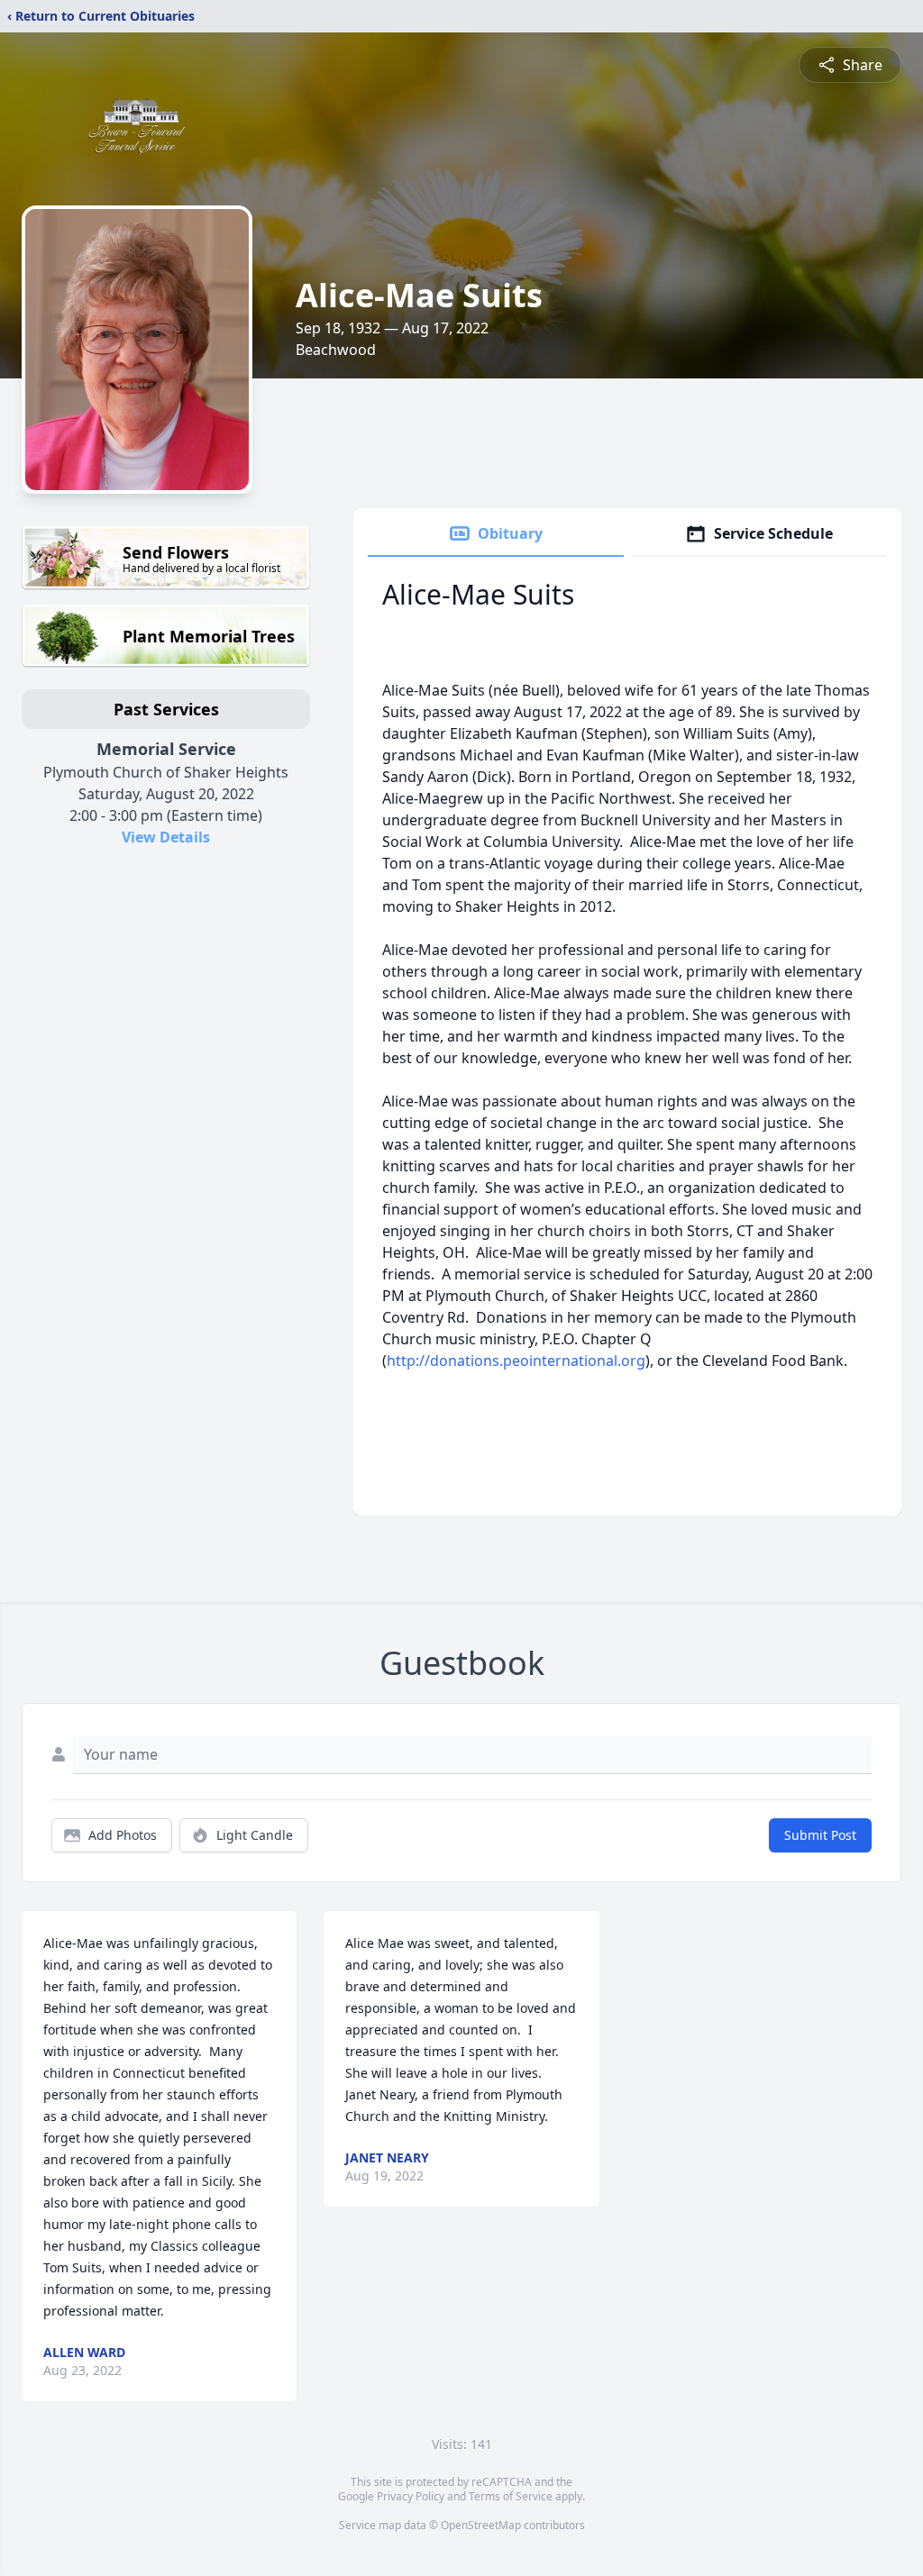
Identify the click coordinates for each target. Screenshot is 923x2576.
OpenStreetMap (481, 2525)
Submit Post (820, 1835)
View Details (166, 837)
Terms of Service (511, 2496)
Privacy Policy (411, 2496)
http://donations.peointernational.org (516, 1361)
